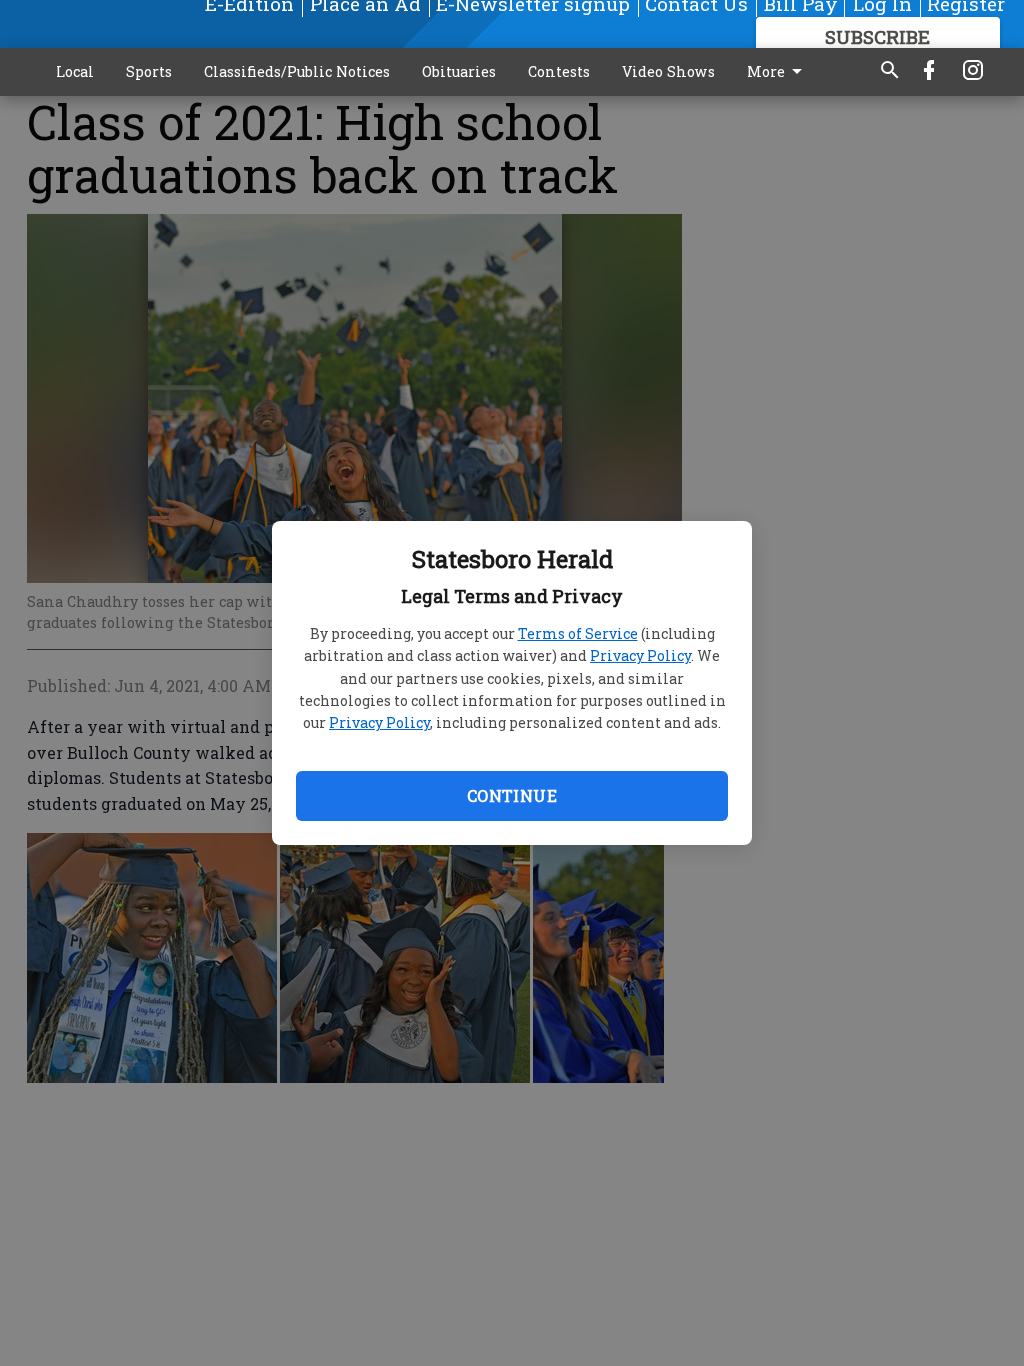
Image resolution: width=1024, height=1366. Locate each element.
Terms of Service (578, 633)
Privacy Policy (640, 655)
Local (75, 71)
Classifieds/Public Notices (297, 71)
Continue (512, 795)
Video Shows (668, 71)
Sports (149, 71)
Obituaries (459, 71)
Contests (559, 71)
